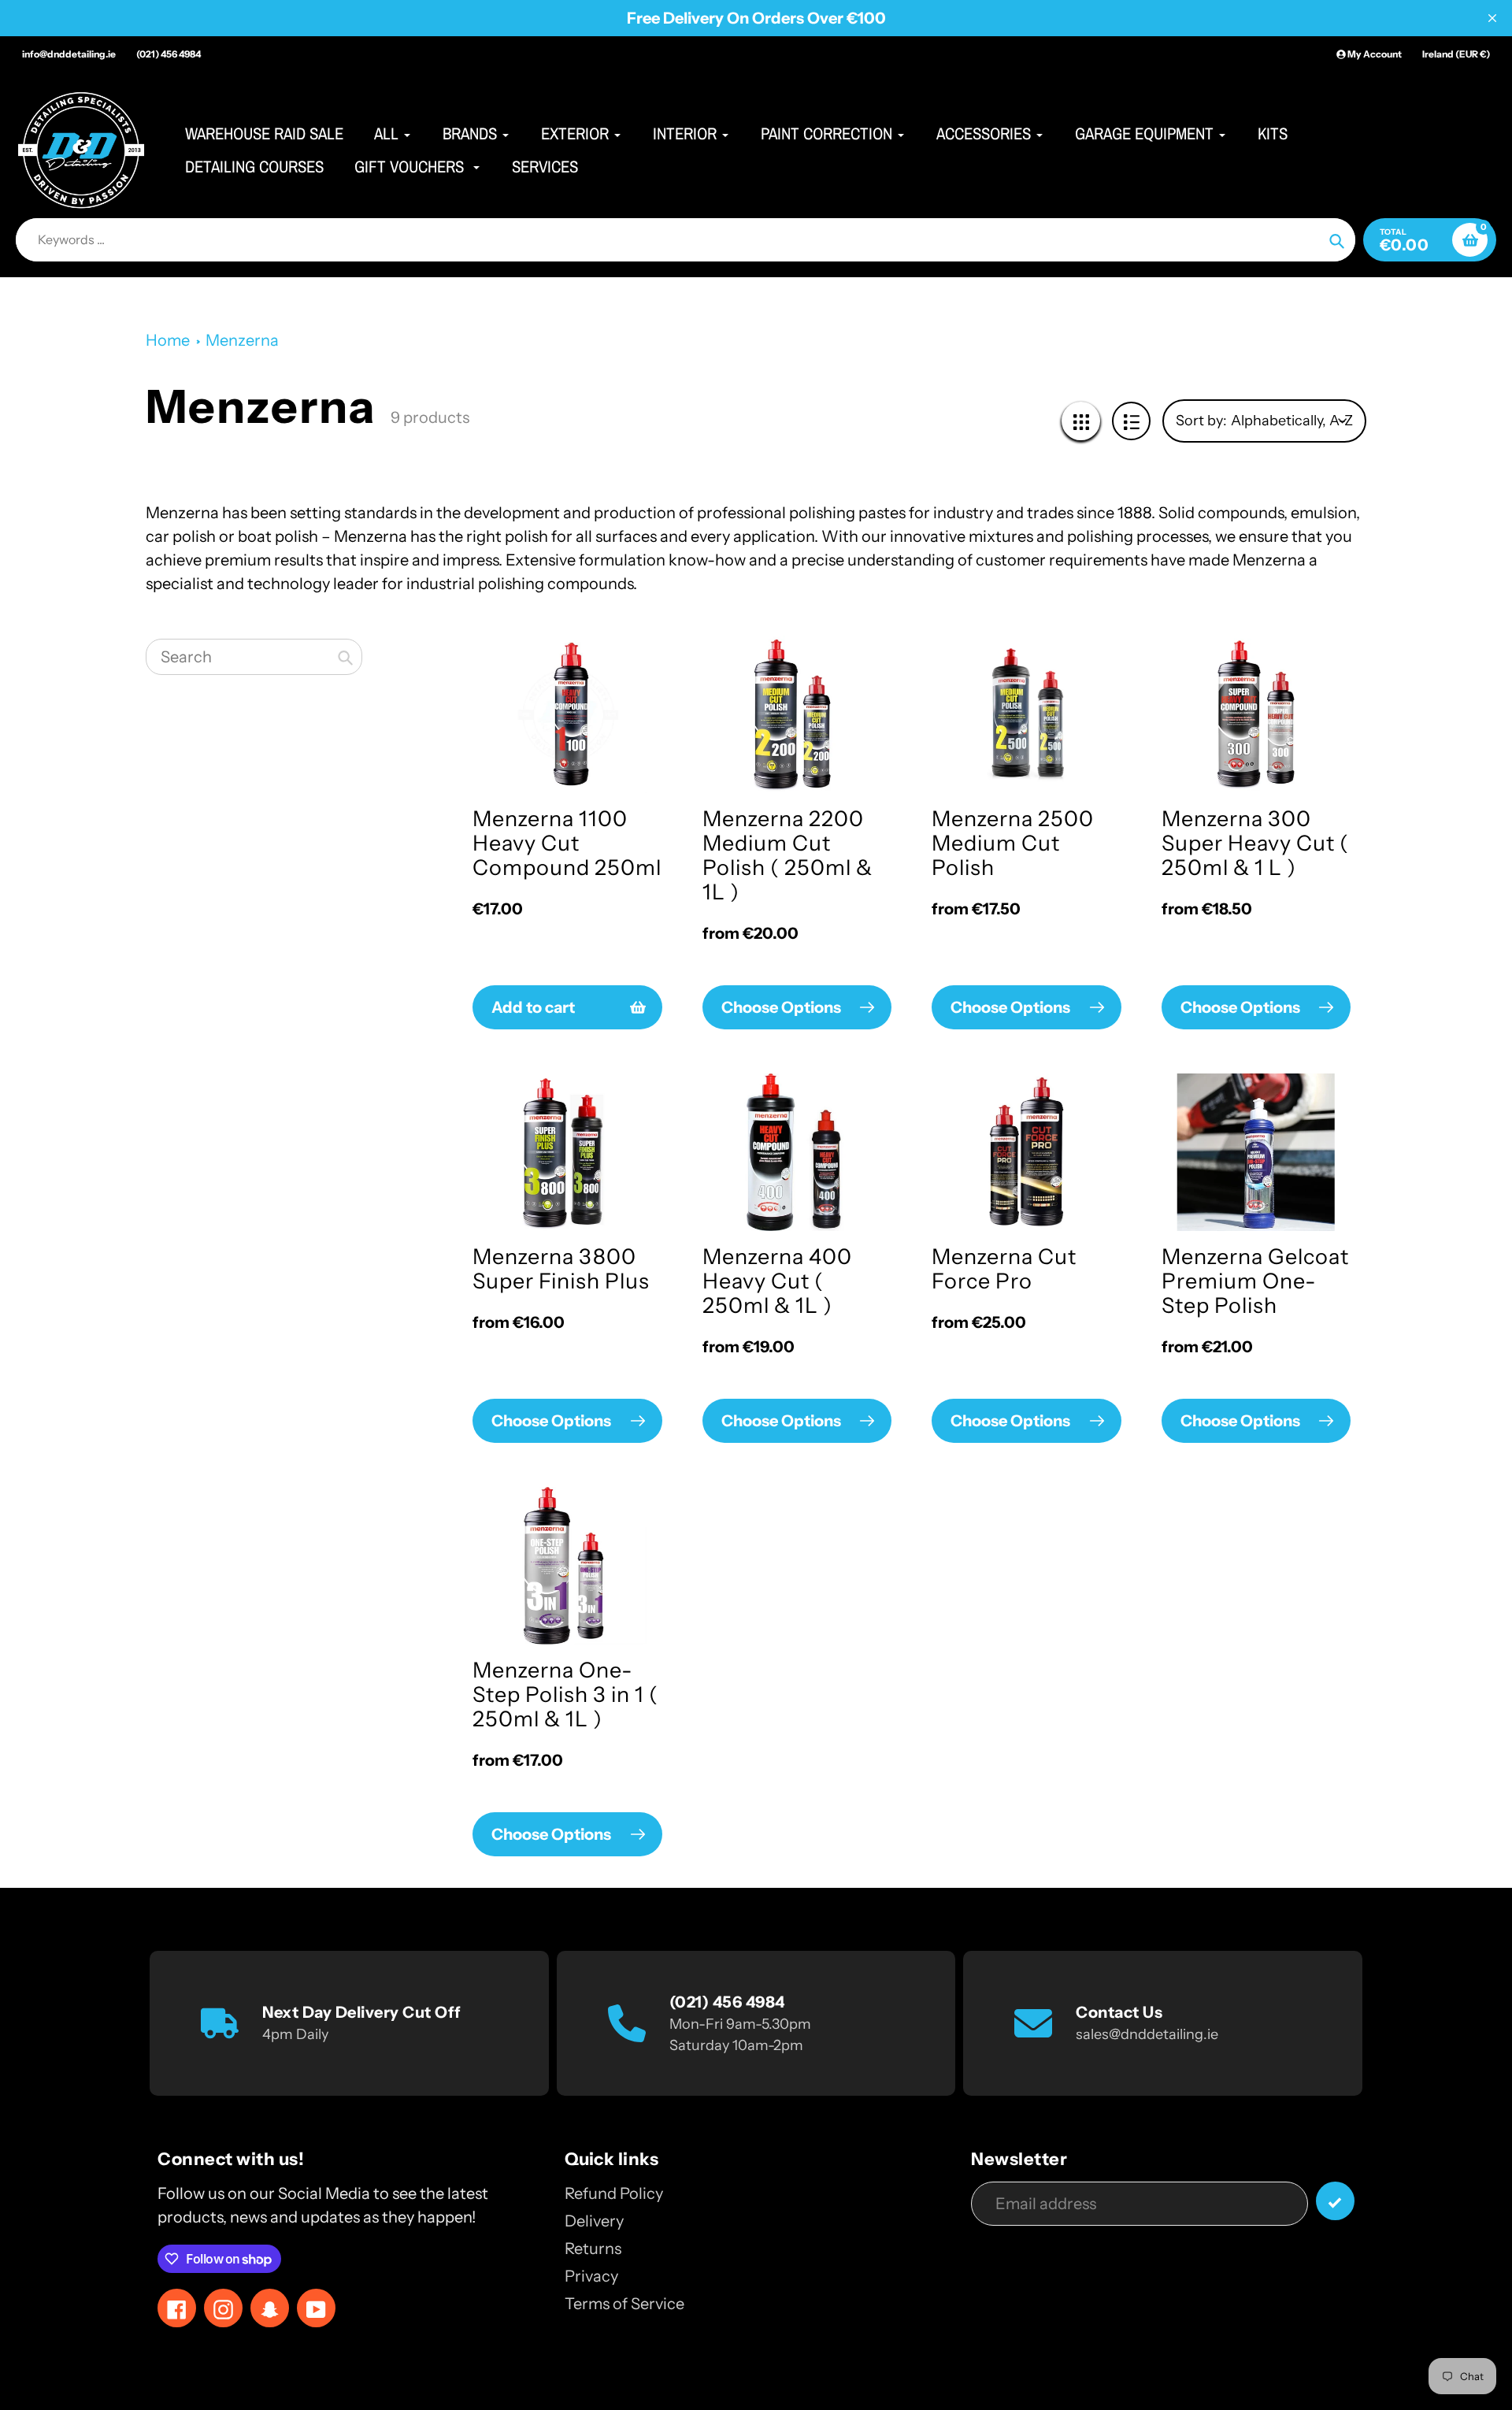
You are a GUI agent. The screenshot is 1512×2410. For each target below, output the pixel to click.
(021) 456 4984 (169, 54)
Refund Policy (614, 2193)
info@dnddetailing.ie (69, 54)
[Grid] (1081, 421)
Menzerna (242, 340)
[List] (1131, 421)
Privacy (591, 2276)
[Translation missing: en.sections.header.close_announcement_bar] (1492, 18)
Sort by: (1201, 421)
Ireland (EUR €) (1456, 54)
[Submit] (1335, 2201)
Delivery (594, 2221)
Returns (593, 2249)
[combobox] (254, 657)
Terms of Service (624, 2304)
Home (168, 340)
